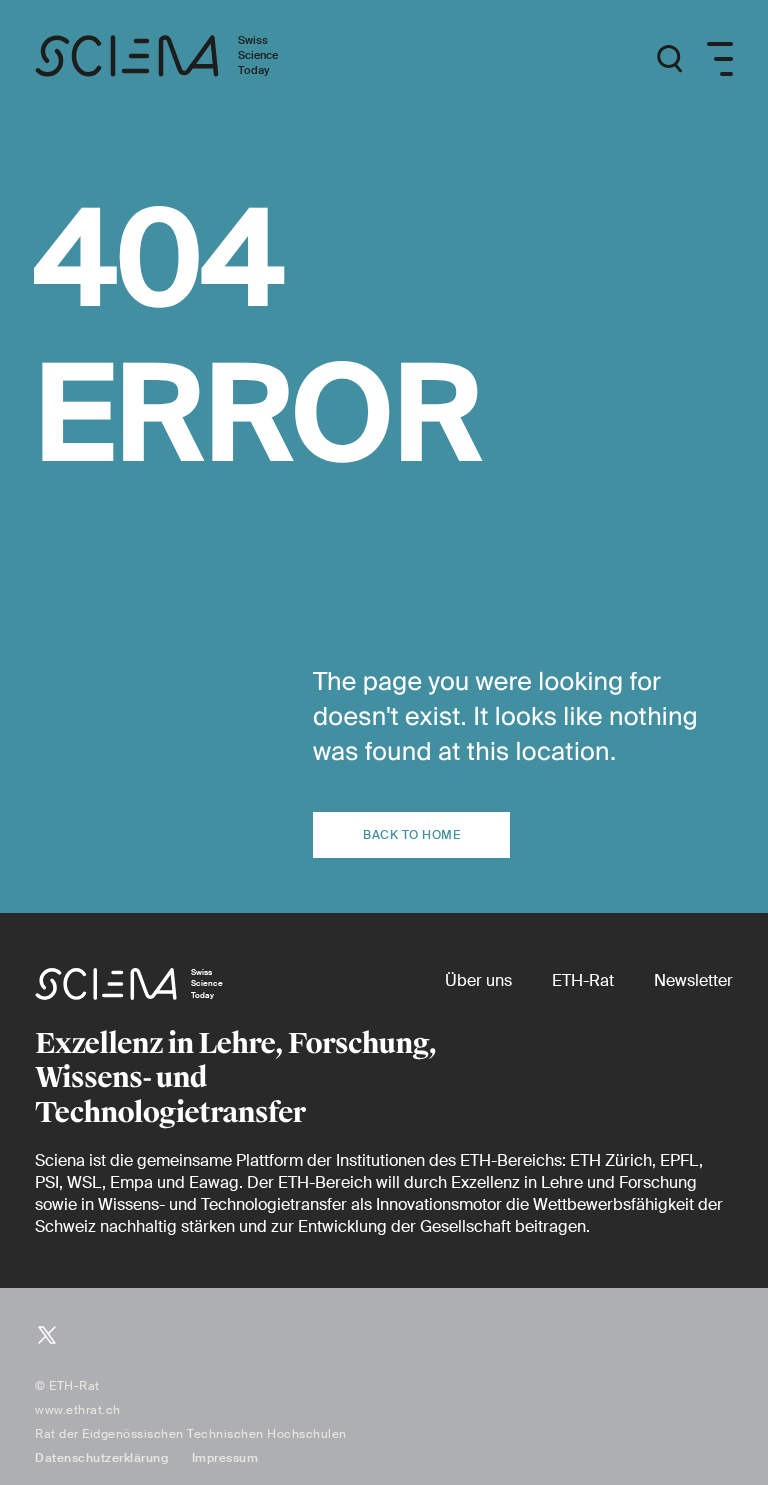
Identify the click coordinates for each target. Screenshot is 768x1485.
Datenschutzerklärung (101, 1458)
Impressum (225, 1458)
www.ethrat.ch (78, 1410)
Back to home (411, 835)
